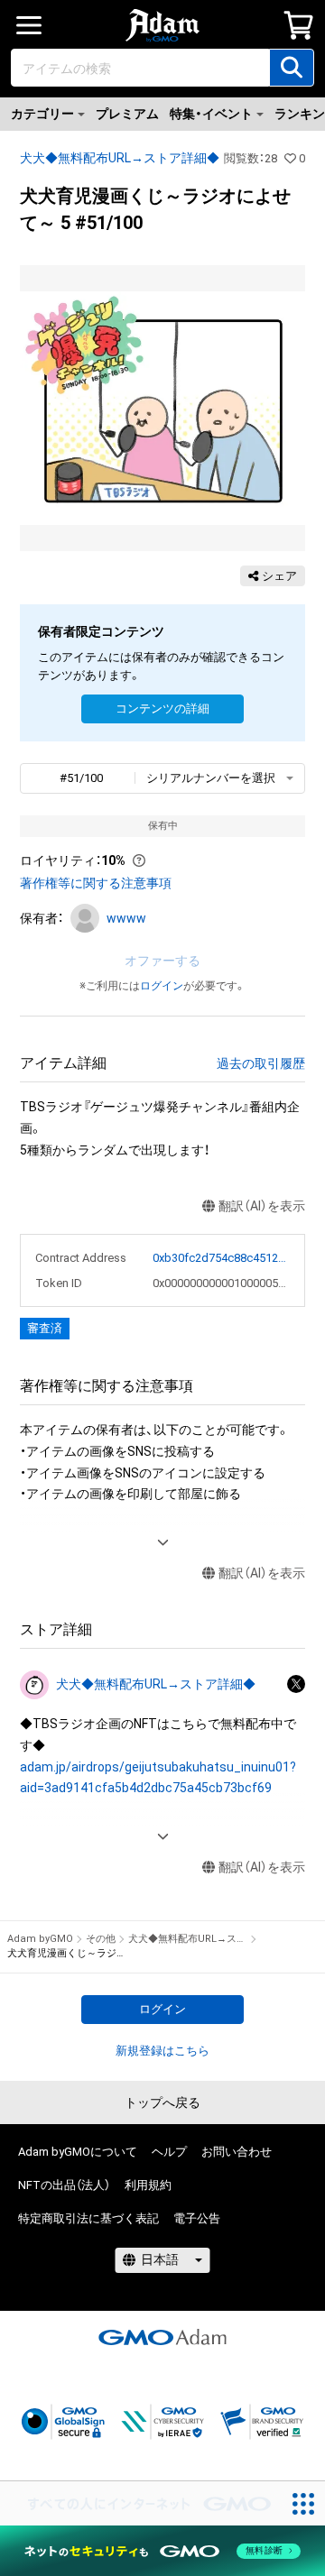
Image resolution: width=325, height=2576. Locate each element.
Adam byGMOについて (78, 2152)
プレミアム (127, 114)
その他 (101, 1939)
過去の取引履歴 (261, 1063)
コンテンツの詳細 (162, 708)
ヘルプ (169, 2152)
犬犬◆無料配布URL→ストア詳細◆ (120, 158)
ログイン (162, 986)
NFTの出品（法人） (64, 2185)
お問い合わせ (237, 2152)
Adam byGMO (40, 1939)
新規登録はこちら (162, 2051)
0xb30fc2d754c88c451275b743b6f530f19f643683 (222, 1258)
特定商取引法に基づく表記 (88, 2218)
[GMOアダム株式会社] (162, 2337)
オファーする (162, 961)
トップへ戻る (162, 2102)
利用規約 (148, 2185)
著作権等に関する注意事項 (96, 883)
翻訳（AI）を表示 (262, 1206)
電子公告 (197, 2218)
